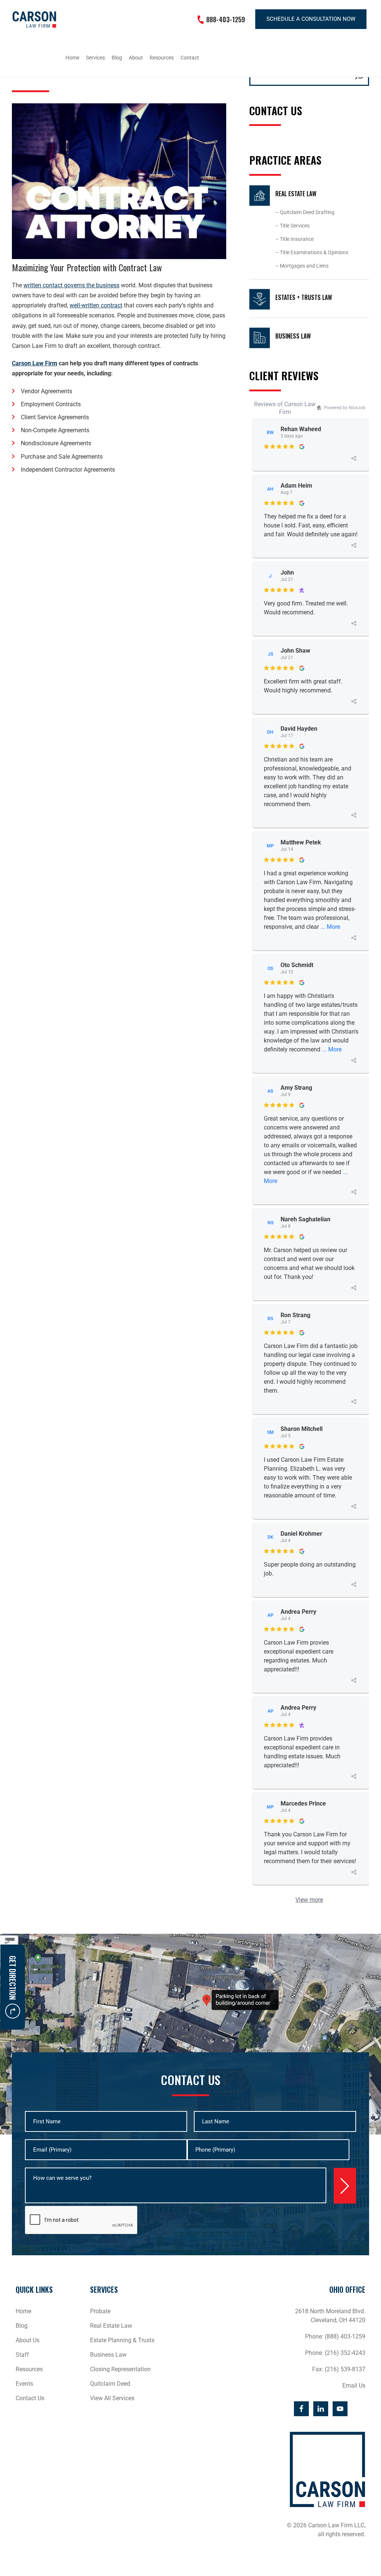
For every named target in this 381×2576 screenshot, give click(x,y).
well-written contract (96, 305)
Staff (22, 2355)
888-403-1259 (226, 19)
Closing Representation (120, 2369)
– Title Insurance (294, 239)
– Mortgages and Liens (302, 266)
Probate (100, 2311)
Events (24, 2384)
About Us (28, 2340)
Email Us (354, 2386)
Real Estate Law (296, 194)
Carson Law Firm (35, 363)
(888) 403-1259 (345, 2336)
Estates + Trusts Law (304, 297)
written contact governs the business (71, 285)
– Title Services (292, 226)
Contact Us (30, 2398)
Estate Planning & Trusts (122, 2340)
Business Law (293, 336)
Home (23, 2311)
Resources (29, 2369)
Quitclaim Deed (110, 2384)
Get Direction (13, 1978)
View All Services (112, 2398)
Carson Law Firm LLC (34, 20)
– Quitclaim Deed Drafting (305, 212)
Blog (22, 2326)
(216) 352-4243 (345, 2353)
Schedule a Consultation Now (311, 19)
